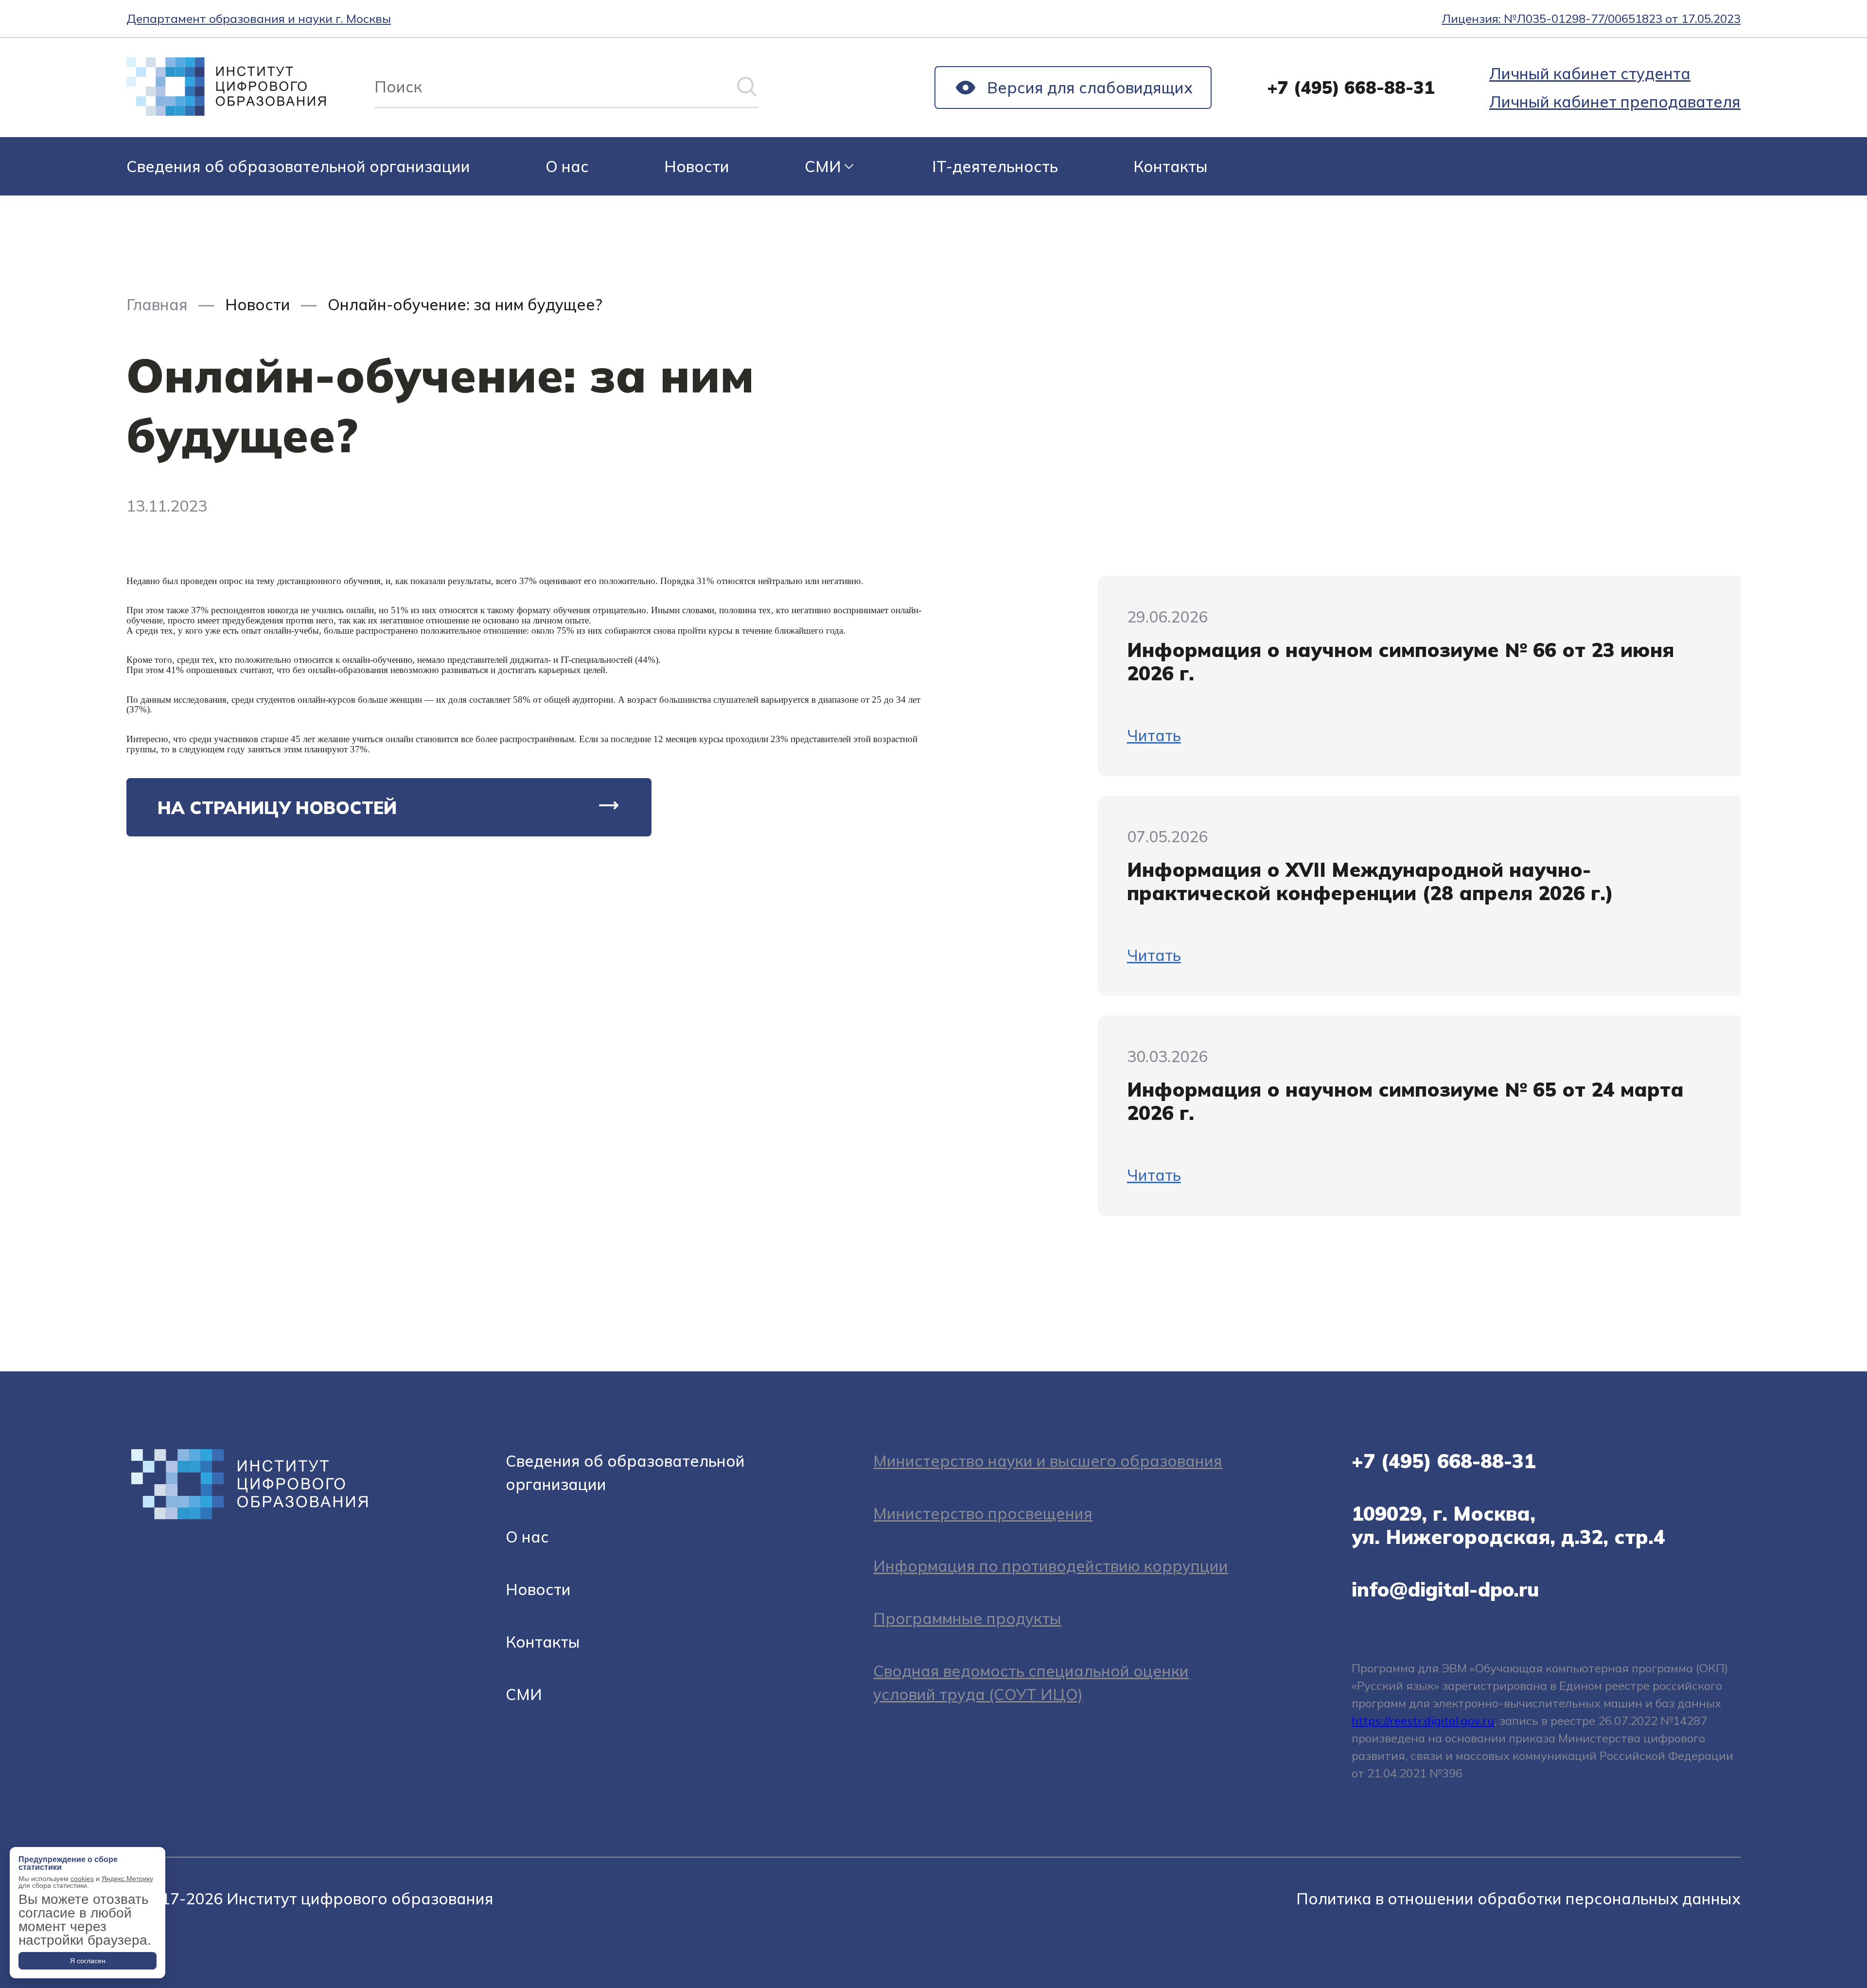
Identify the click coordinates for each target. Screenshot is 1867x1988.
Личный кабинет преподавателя (1615, 102)
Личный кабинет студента (1590, 73)
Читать (1154, 735)
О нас (567, 166)
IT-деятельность (995, 166)
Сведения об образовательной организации (298, 166)
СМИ (823, 166)
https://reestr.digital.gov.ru (1423, 1721)
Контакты (1171, 166)
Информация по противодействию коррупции (1051, 1566)
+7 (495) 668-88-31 (1351, 87)
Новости (697, 166)
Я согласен (88, 1961)
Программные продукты (967, 1618)
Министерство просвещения (983, 1513)
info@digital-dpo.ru (1445, 1589)
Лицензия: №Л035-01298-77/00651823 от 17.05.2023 (1591, 18)
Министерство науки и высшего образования (1048, 1461)
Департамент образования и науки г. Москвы (259, 18)
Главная (157, 304)
